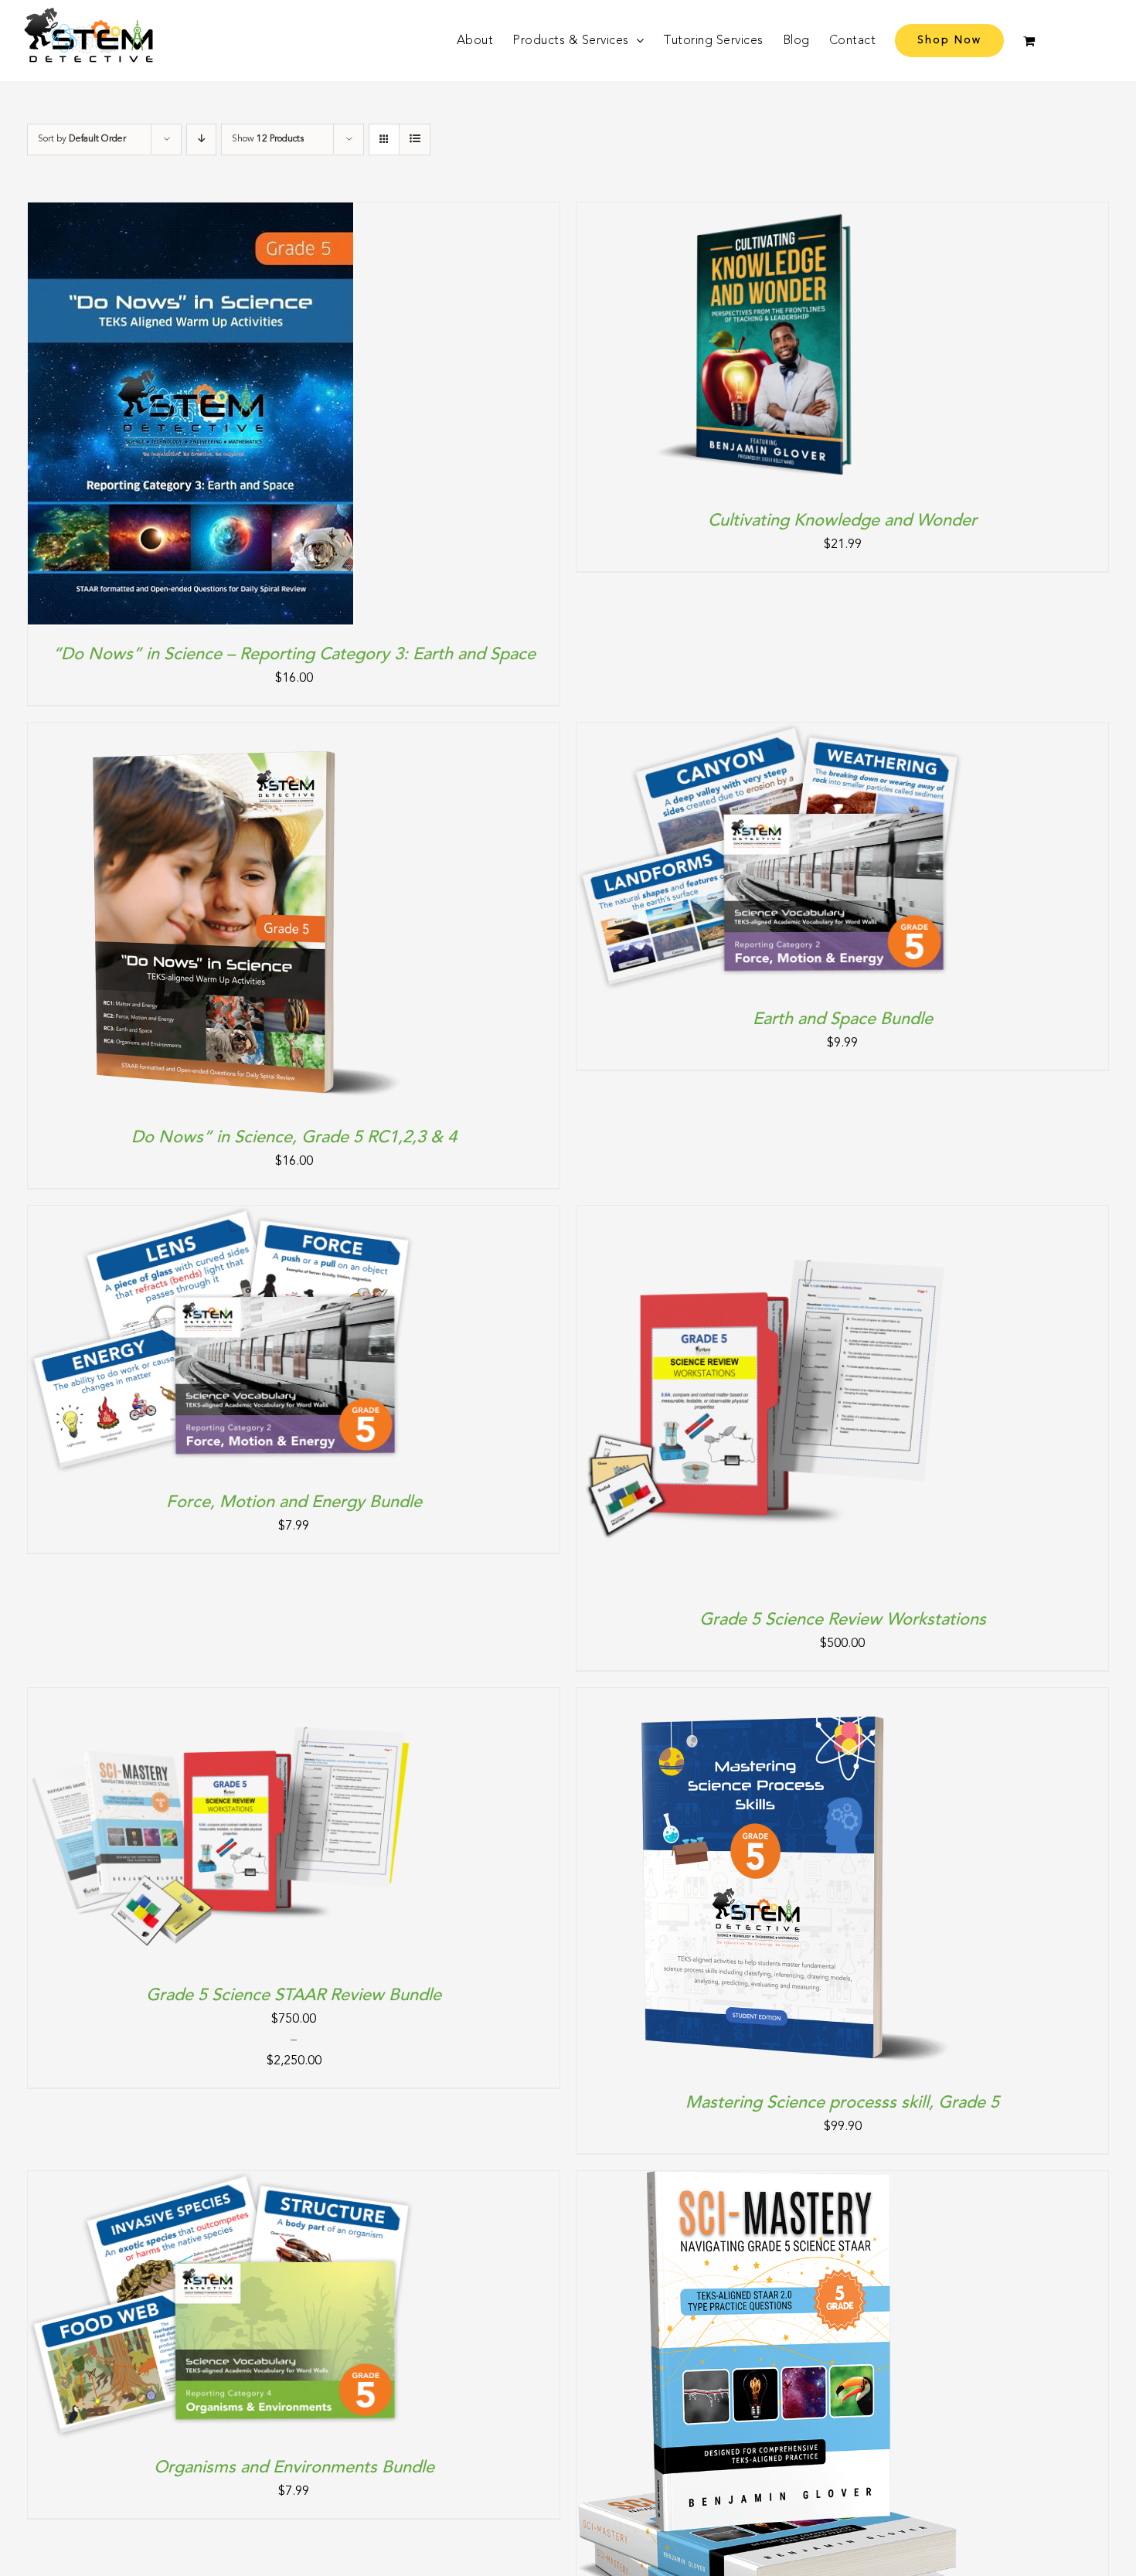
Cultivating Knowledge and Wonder (842, 521)
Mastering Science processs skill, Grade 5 (842, 2103)
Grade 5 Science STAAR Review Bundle (294, 1996)
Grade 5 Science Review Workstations (843, 1620)
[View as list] (415, 140)
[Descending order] (201, 140)
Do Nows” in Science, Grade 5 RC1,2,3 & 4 (294, 1138)
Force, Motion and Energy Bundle (294, 1502)
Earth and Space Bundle (843, 1019)
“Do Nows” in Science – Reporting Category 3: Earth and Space (294, 655)
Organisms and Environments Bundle (294, 2468)
